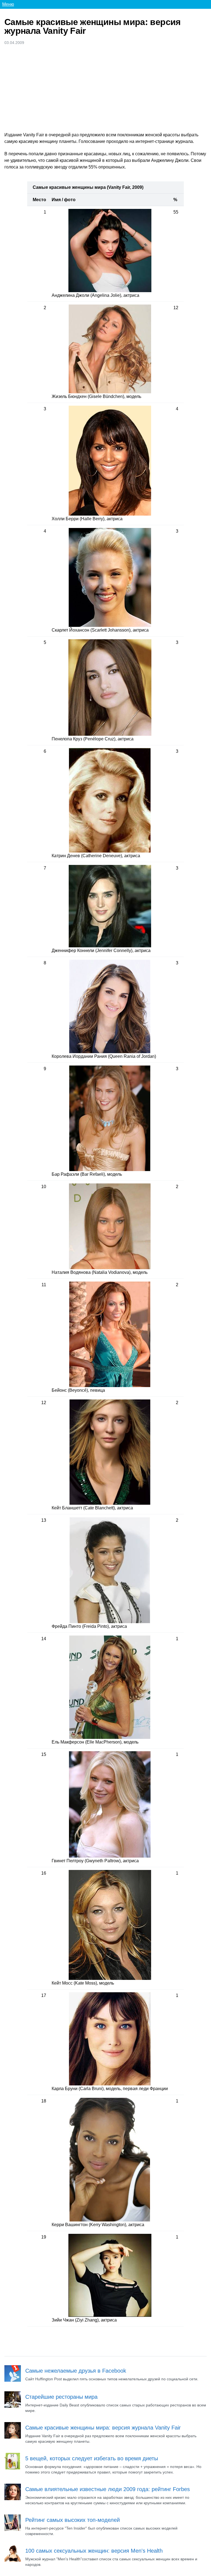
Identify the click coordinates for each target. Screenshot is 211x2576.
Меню (8, 4)
